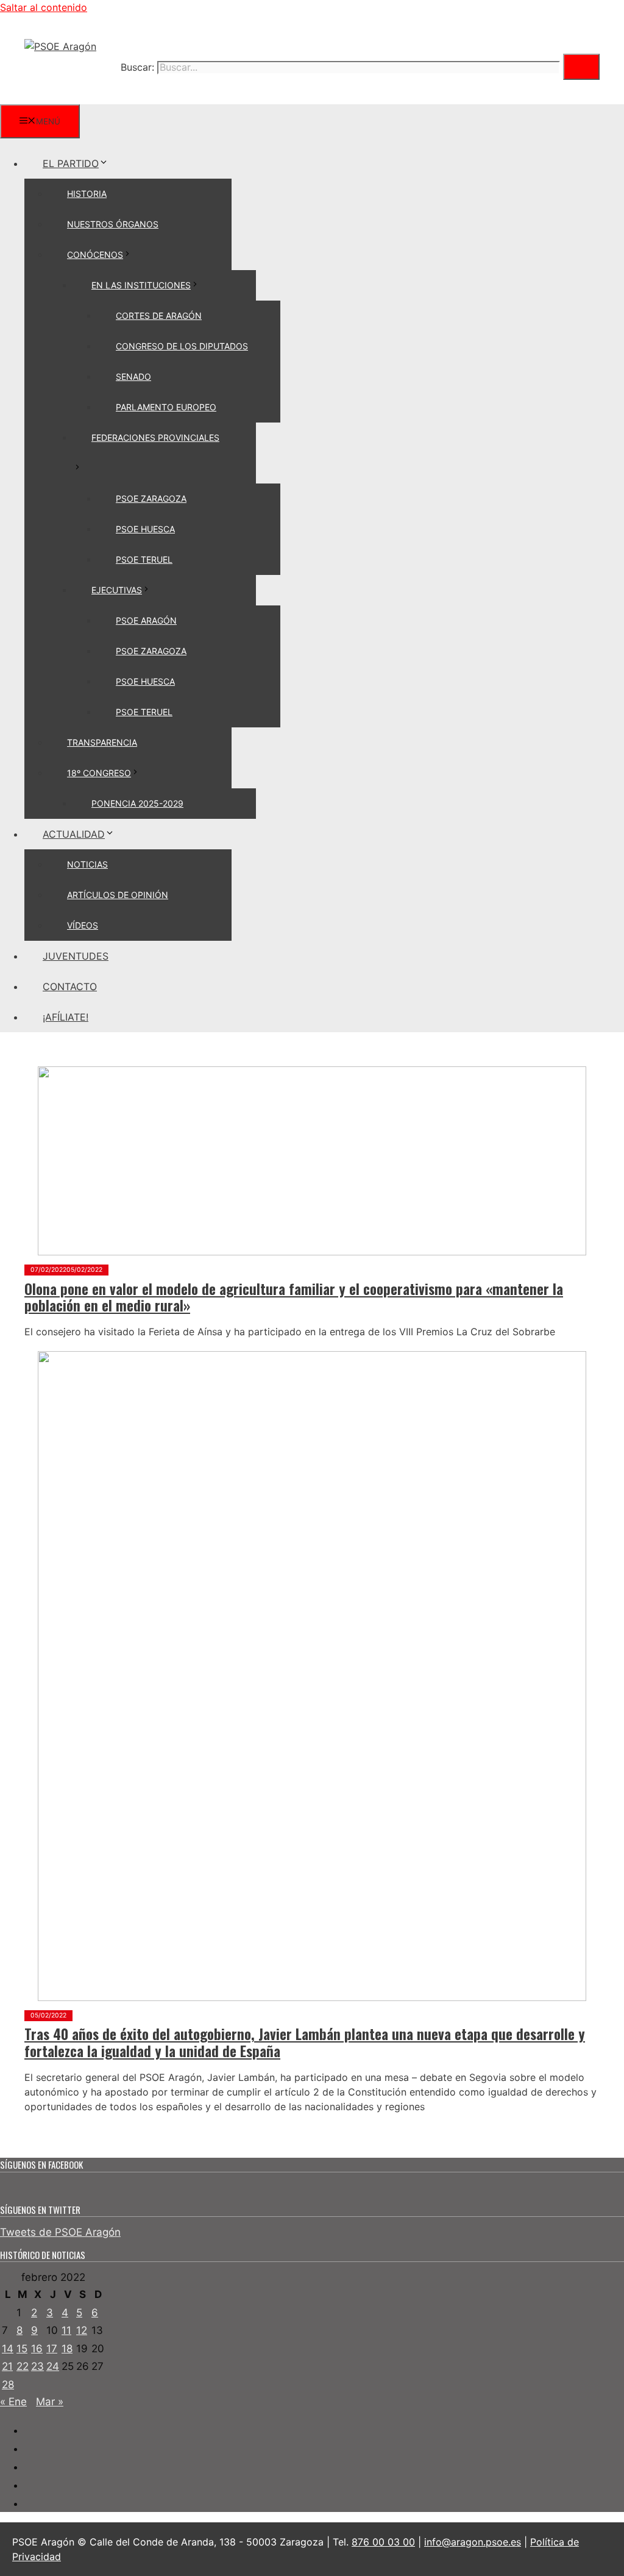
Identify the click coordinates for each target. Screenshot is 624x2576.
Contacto (70, 987)
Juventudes (76, 956)
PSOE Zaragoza (151, 498)
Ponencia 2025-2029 (137, 803)
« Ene (13, 2402)
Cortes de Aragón (159, 316)
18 (67, 2349)
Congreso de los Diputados (182, 346)
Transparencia (102, 742)
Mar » (50, 2402)
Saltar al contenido (44, 7)
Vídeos (83, 925)
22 (23, 2366)
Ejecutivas (117, 590)
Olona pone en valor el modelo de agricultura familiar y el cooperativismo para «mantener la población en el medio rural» (294, 1297)
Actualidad (74, 834)
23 (37, 2366)
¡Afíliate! (66, 1017)
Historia (87, 194)
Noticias (87, 864)
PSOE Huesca (145, 529)
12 (82, 2330)
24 (53, 2366)
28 (8, 2385)
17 (52, 2349)
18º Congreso (99, 773)
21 (7, 2366)
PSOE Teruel (144, 559)
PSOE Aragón (146, 620)
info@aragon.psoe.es (473, 2542)
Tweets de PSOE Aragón (60, 2232)
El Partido (71, 163)
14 (8, 2349)
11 (66, 2330)
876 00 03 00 (383, 2542)
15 (22, 2349)
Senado (133, 376)
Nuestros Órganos (113, 224)
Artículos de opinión (118, 895)
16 (37, 2349)
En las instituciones (141, 285)
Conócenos (95, 255)
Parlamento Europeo (166, 407)
